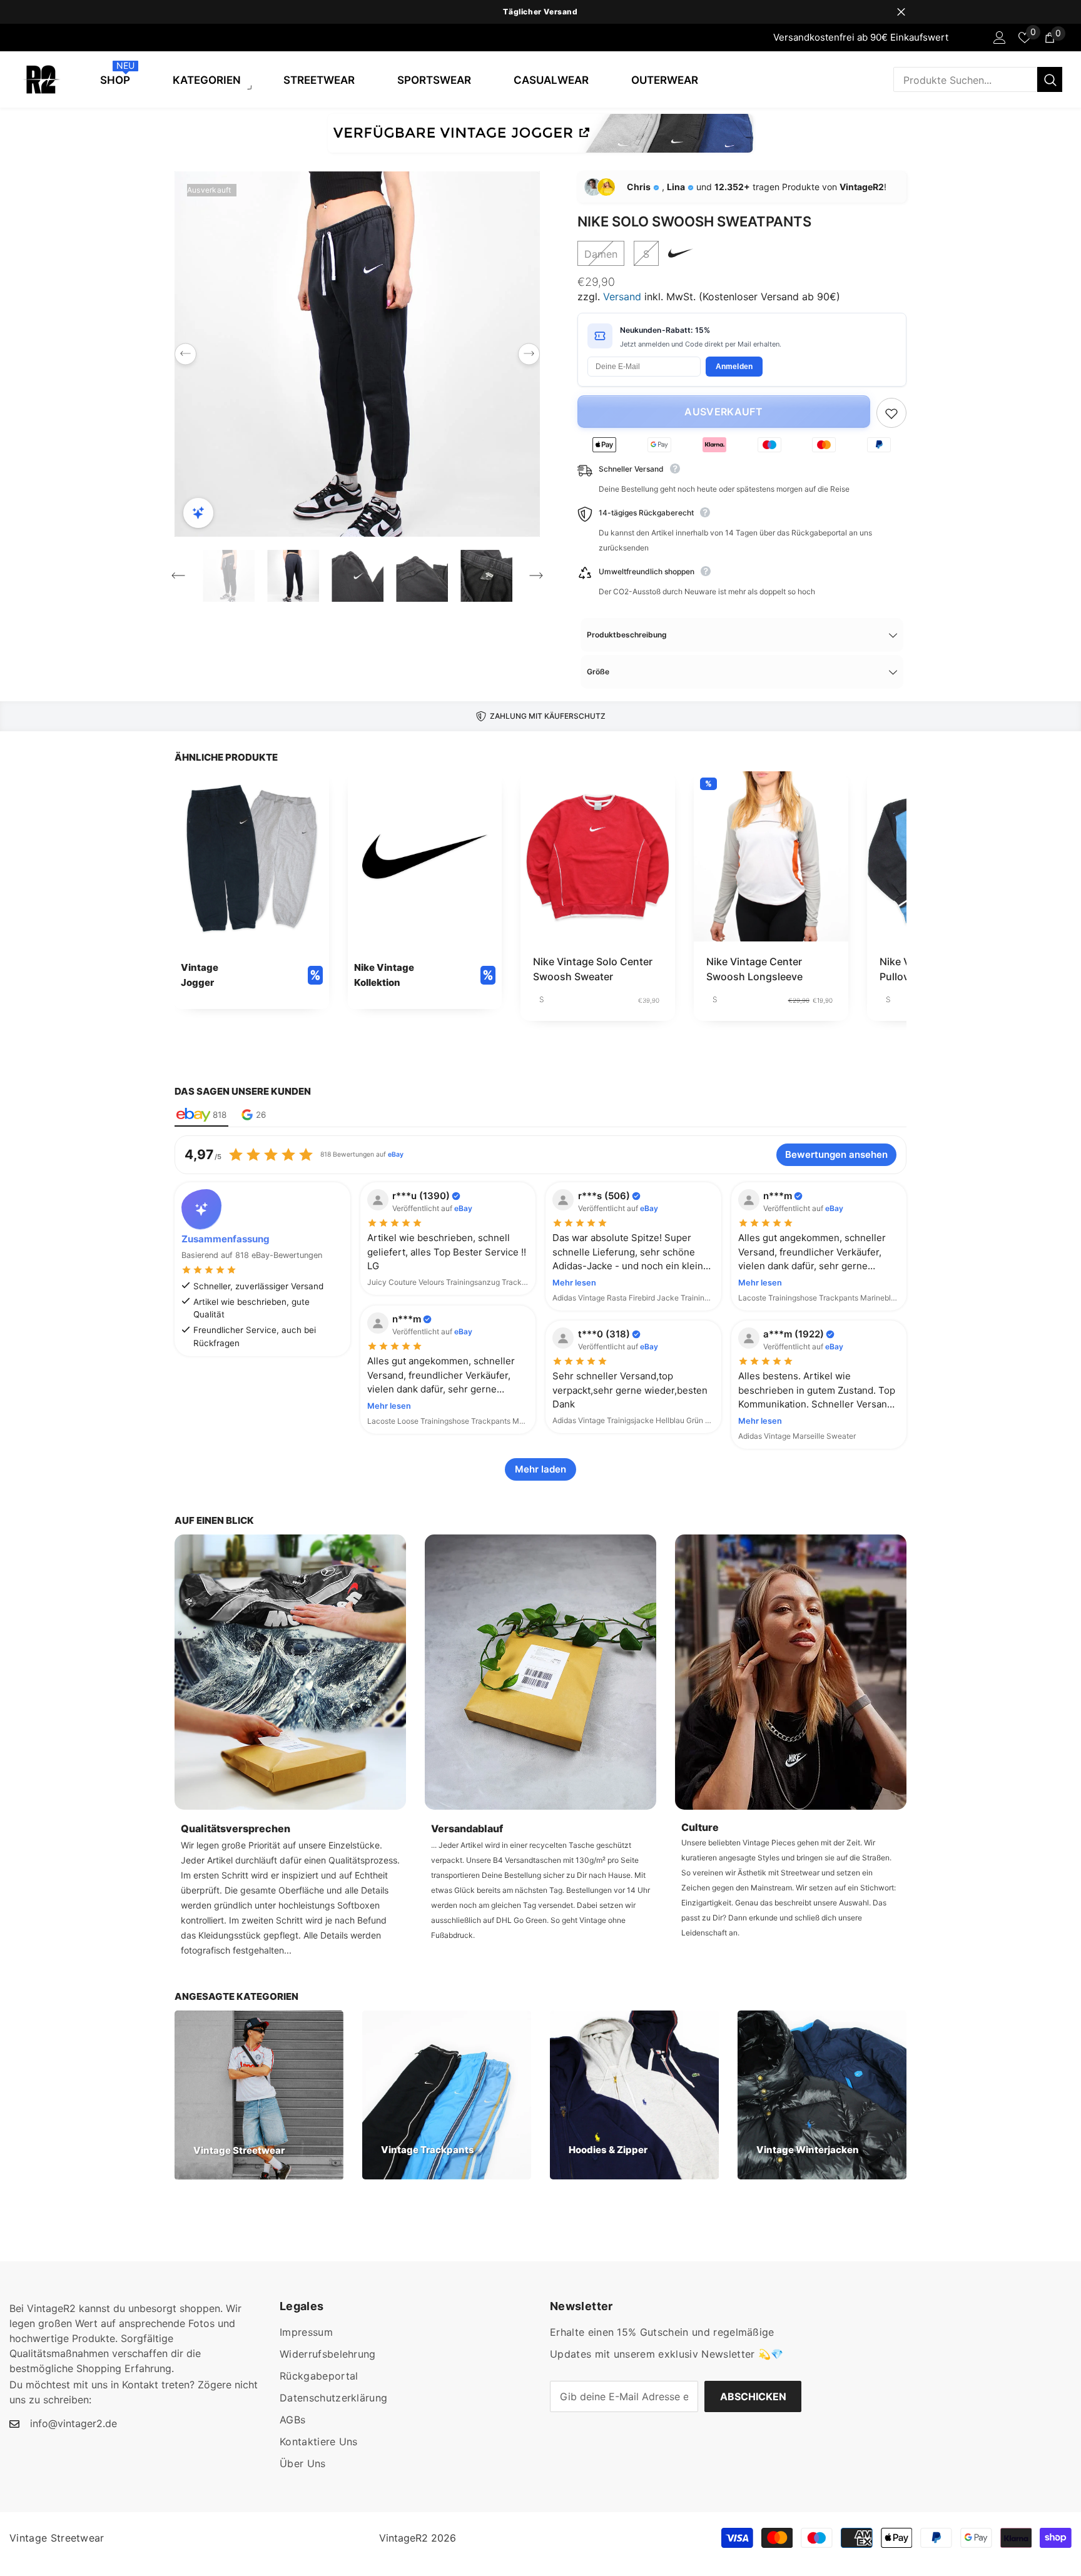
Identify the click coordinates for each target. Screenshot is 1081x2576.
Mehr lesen (574, 1283)
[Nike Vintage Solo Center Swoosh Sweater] (598, 856)
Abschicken (753, 2396)
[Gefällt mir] (891, 413)
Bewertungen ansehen (836, 1154)
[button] (185, 354)
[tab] (201, 1115)
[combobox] (965, 79)
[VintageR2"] (13, 38)
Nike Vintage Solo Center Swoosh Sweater (593, 969)
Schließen (901, 12)
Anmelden (734, 367)
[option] (540, 12)
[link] (252, 890)
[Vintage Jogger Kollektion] (540, 133)
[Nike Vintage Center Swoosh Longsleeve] (771, 856)
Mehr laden (540, 1469)
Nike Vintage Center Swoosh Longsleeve (754, 969)
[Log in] (1000, 38)
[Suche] (978, 79)
